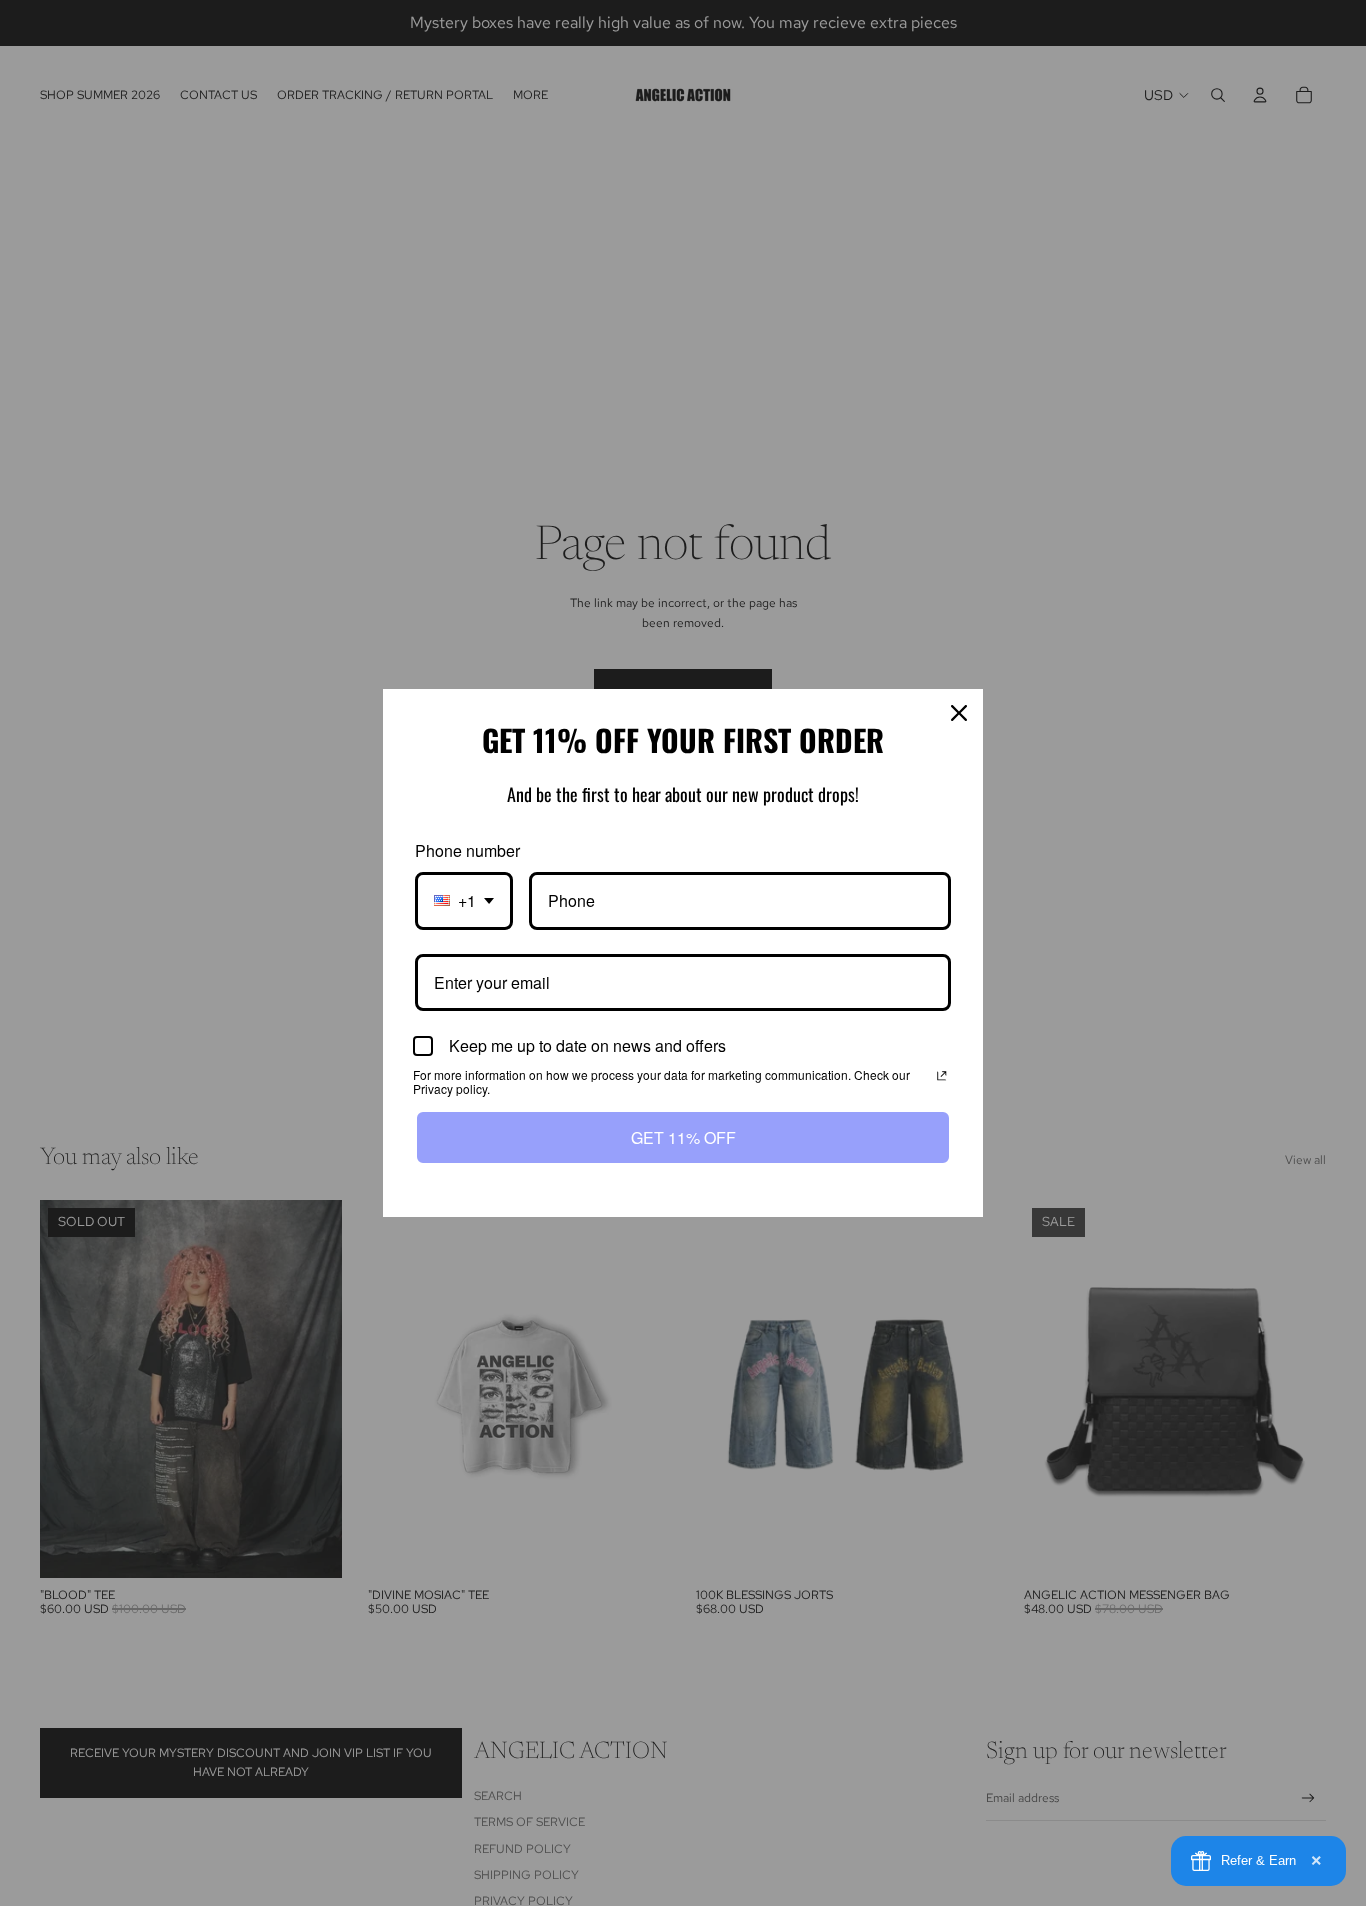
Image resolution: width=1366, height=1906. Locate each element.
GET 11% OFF (683, 1137)
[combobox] (464, 900)
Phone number (467, 850)
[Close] (959, 713)
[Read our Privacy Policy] (942, 1077)
